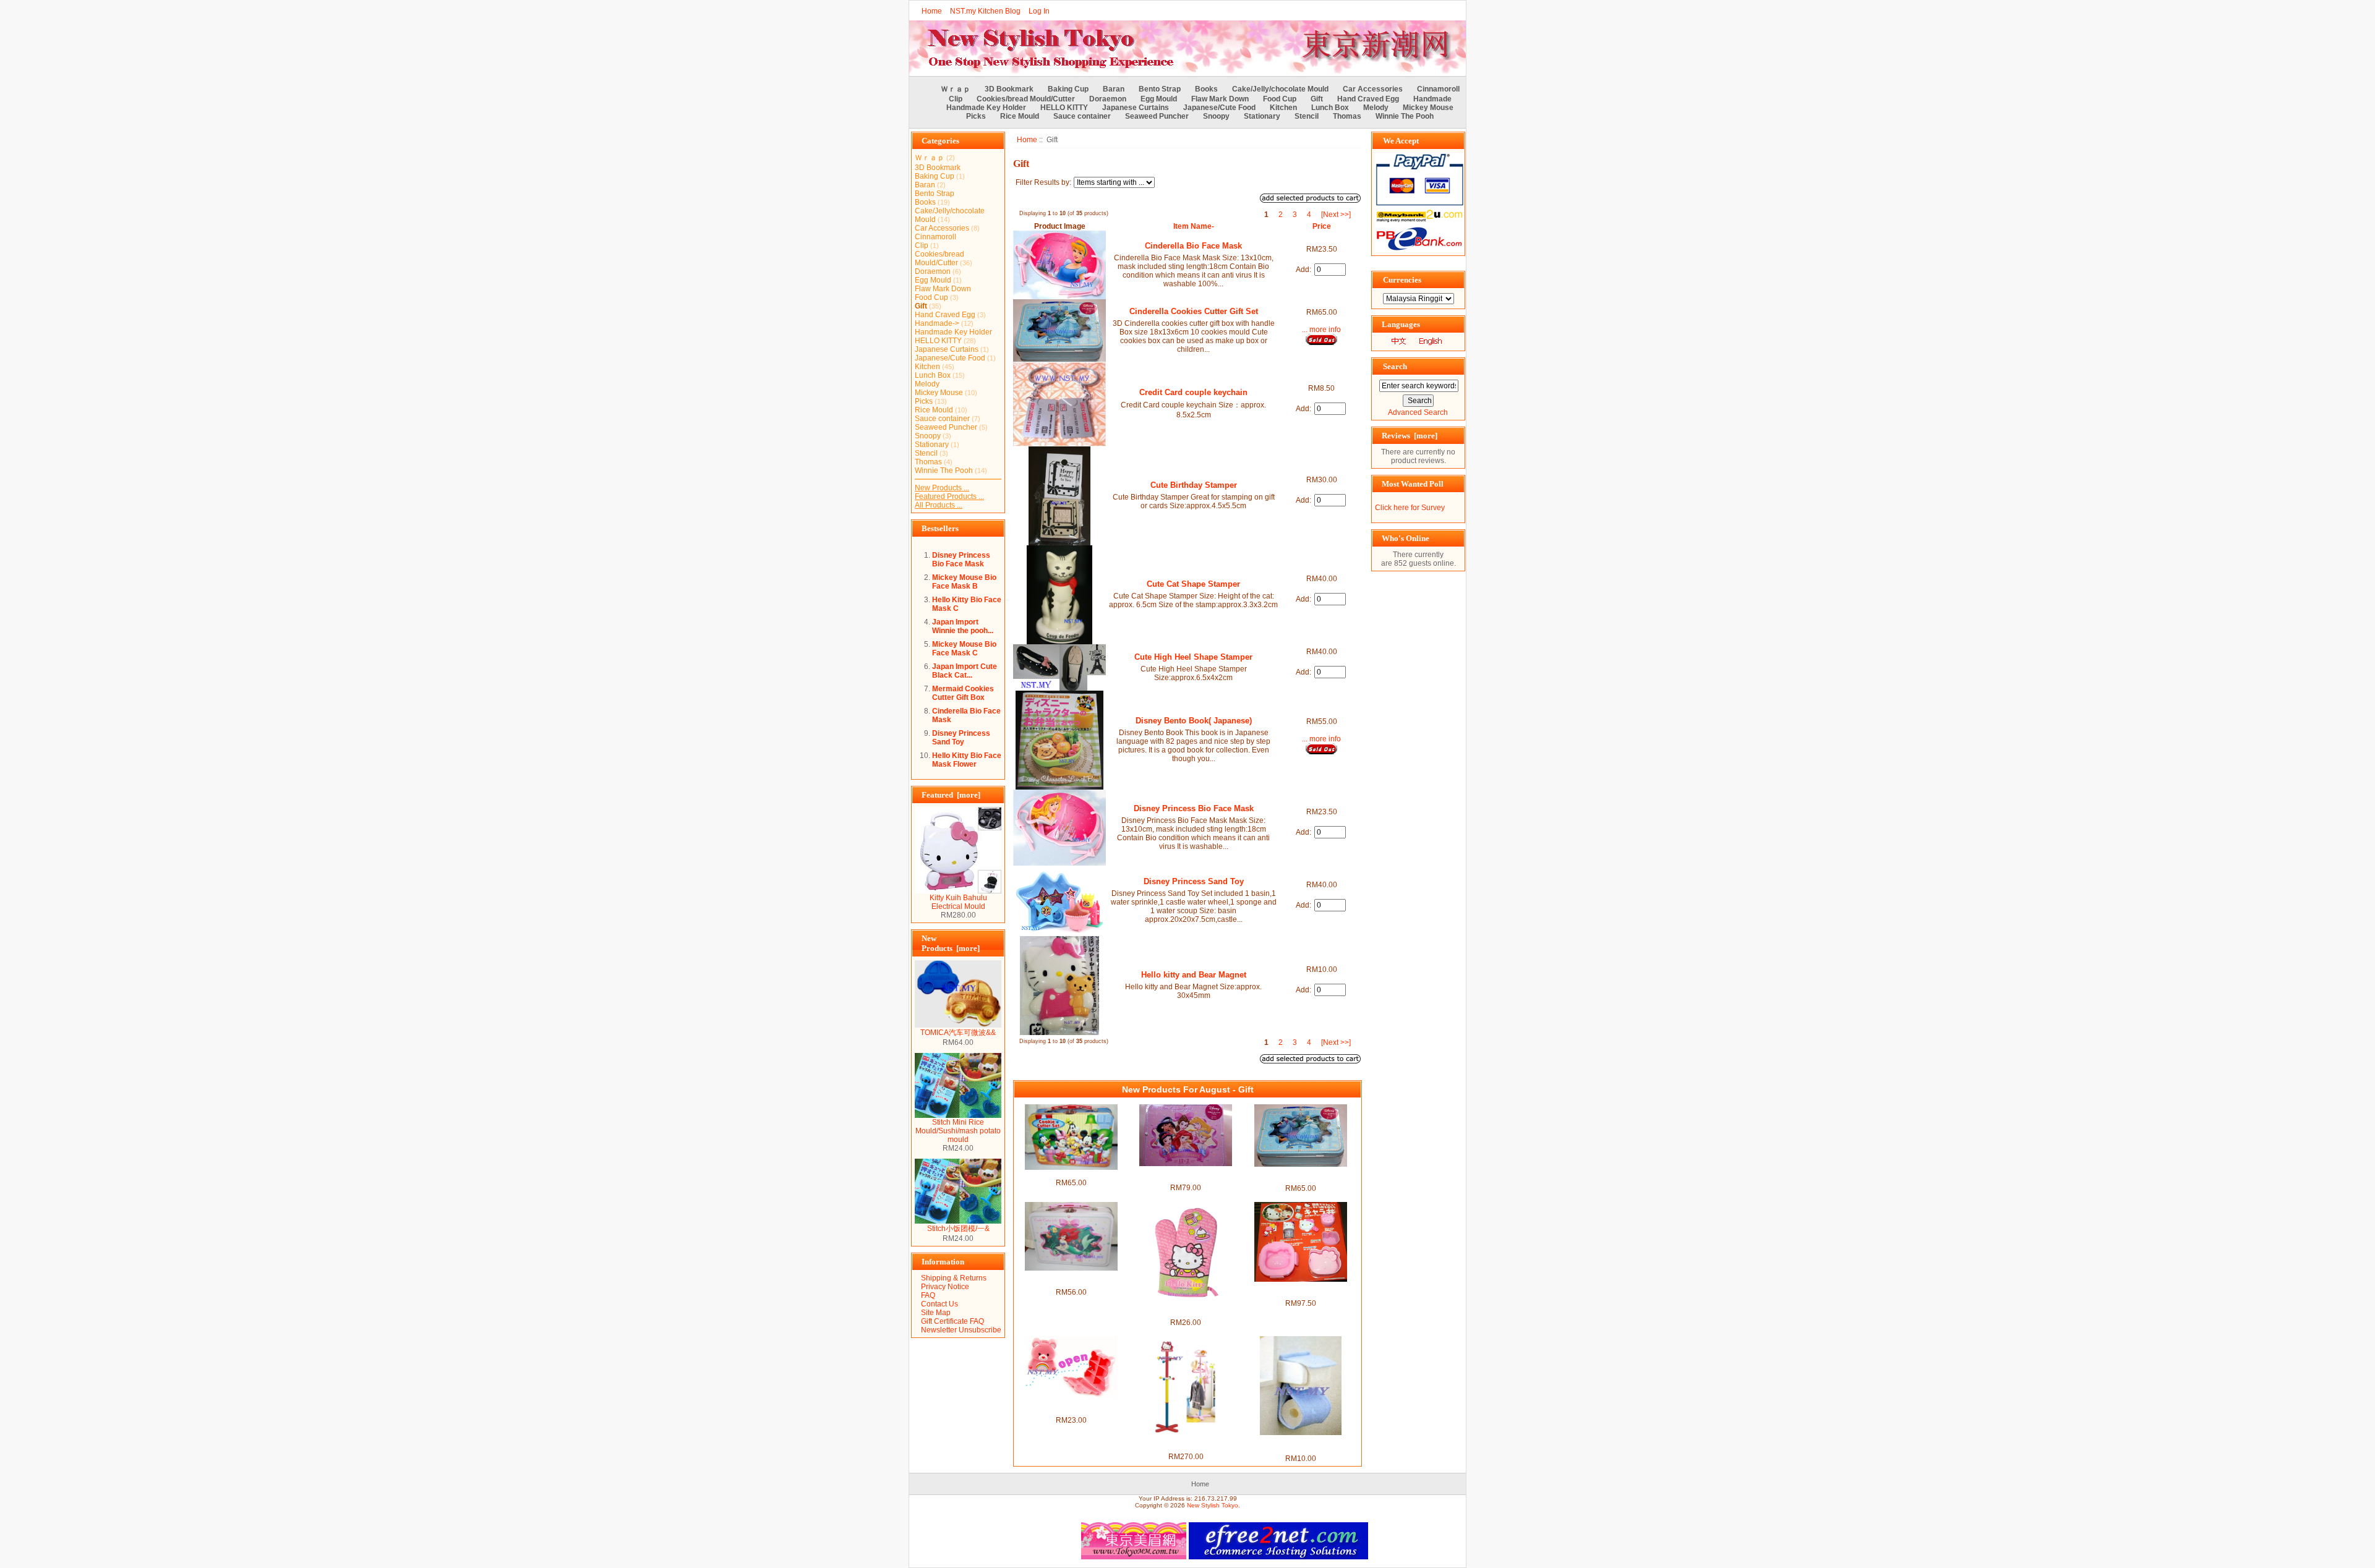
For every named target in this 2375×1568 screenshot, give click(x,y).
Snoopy (1216, 116)
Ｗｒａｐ (956, 89)
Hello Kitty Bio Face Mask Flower (967, 760)
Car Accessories (1373, 89)
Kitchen (1283, 108)
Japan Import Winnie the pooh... (963, 626)
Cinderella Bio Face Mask (1193, 246)
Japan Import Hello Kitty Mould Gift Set (1301, 1290)
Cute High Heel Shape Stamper (1193, 657)
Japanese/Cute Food (1219, 108)
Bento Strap (1160, 89)
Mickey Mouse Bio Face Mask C (964, 649)
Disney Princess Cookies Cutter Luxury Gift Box (1186, 1175)
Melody (1376, 108)
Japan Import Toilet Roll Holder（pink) (1301, 1444)
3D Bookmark (1009, 89)
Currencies (1402, 280)
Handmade (1432, 99)
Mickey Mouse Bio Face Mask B (964, 582)
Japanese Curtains (1136, 108)
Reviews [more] (1410, 436)
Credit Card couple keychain (1193, 392)
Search (1395, 366)
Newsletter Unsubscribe (961, 1330)
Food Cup (1280, 99)
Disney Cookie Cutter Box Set (1071, 1174)
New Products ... (942, 488)
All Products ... (939, 505)
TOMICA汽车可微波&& (958, 1033)
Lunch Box (1330, 108)
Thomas (1347, 116)
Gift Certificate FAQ (952, 1321)
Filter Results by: (1043, 182)
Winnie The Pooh (1405, 116)
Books (1206, 89)
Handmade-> (937, 323)
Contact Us (939, 1304)
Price (1322, 226)
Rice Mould (1020, 116)
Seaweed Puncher (1157, 116)
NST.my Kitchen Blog (985, 11)
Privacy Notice (945, 1287)
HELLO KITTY (1064, 108)
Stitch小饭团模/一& (958, 1229)
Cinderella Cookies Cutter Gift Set (1194, 311)
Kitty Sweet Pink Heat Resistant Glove (1186, 1310)
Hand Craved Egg (1368, 99)
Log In (1039, 11)
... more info (1321, 330)
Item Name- (1194, 226)
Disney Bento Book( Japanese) (1194, 721)
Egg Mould (1159, 99)
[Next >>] (1336, 215)
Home (932, 11)
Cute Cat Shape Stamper (1193, 584)
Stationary (1262, 116)
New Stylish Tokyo (1213, 1505)
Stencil (1307, 116)
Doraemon (1108, 99)
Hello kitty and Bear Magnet (1194, 975)
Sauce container (1082, 116)
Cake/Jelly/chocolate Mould (1280, 89)
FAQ (928, 1295)
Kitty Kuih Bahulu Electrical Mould (958, 902)
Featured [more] (951, 795)
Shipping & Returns (954, 1278)
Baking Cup (1068, 89)
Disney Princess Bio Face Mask (961, 560)
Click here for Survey (1410, 508)
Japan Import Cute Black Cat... (965, 671)
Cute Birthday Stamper (1194, 485)
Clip (956, 99)
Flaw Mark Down (1220, 99)
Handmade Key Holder (986, 108)
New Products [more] (951, 943)
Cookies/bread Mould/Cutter (1026, 99)
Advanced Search (1418, 412)
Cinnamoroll (1438, 89)
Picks (976, 116)
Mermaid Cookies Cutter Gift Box (963, 693)
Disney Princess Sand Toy (961, 738)
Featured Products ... (949, 496)
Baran (1114, 89)
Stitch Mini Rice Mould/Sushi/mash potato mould (958, 1131)
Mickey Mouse (1428, 108)
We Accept (1401, 141)
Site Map (936, 1313)
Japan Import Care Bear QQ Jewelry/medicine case (1071, 1407)
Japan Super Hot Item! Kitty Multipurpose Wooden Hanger (1186, 1444)
